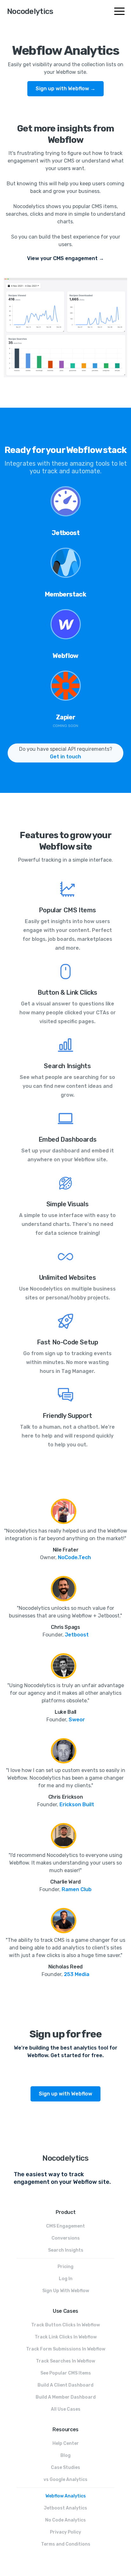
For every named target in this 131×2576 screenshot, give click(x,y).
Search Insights (66, 2250)
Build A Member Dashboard (66, 2397)
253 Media (77, 1974)
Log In (66, 2279)
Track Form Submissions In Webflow (66, 2349)
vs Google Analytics (65, 2480)
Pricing (65, 2267)
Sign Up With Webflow (66, 2291)
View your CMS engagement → (65, 258)
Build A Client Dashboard (65, 2385)
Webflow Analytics (66, 2496)
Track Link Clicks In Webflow (66, 2337)
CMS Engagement (65, 2226)
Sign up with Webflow (65, 2094)
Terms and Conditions (66, 2544)
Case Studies (65, 2468)
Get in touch (65, 757)
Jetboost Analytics (65, 2508)
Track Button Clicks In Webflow (65, 2325)
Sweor (77, 1720)
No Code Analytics (65, 2520)
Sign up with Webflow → (65, 89)
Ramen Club (77, 1889)
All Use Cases (66, 2409)
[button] (121, 11)
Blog (65, 2455)
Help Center (66, 2443)
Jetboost (77, 1635)
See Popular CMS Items (66, 2373)
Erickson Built (77, 1804)
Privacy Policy (65, 2532)
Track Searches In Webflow (65, 2361)
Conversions (66, 2238)
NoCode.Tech (74, 1557)
